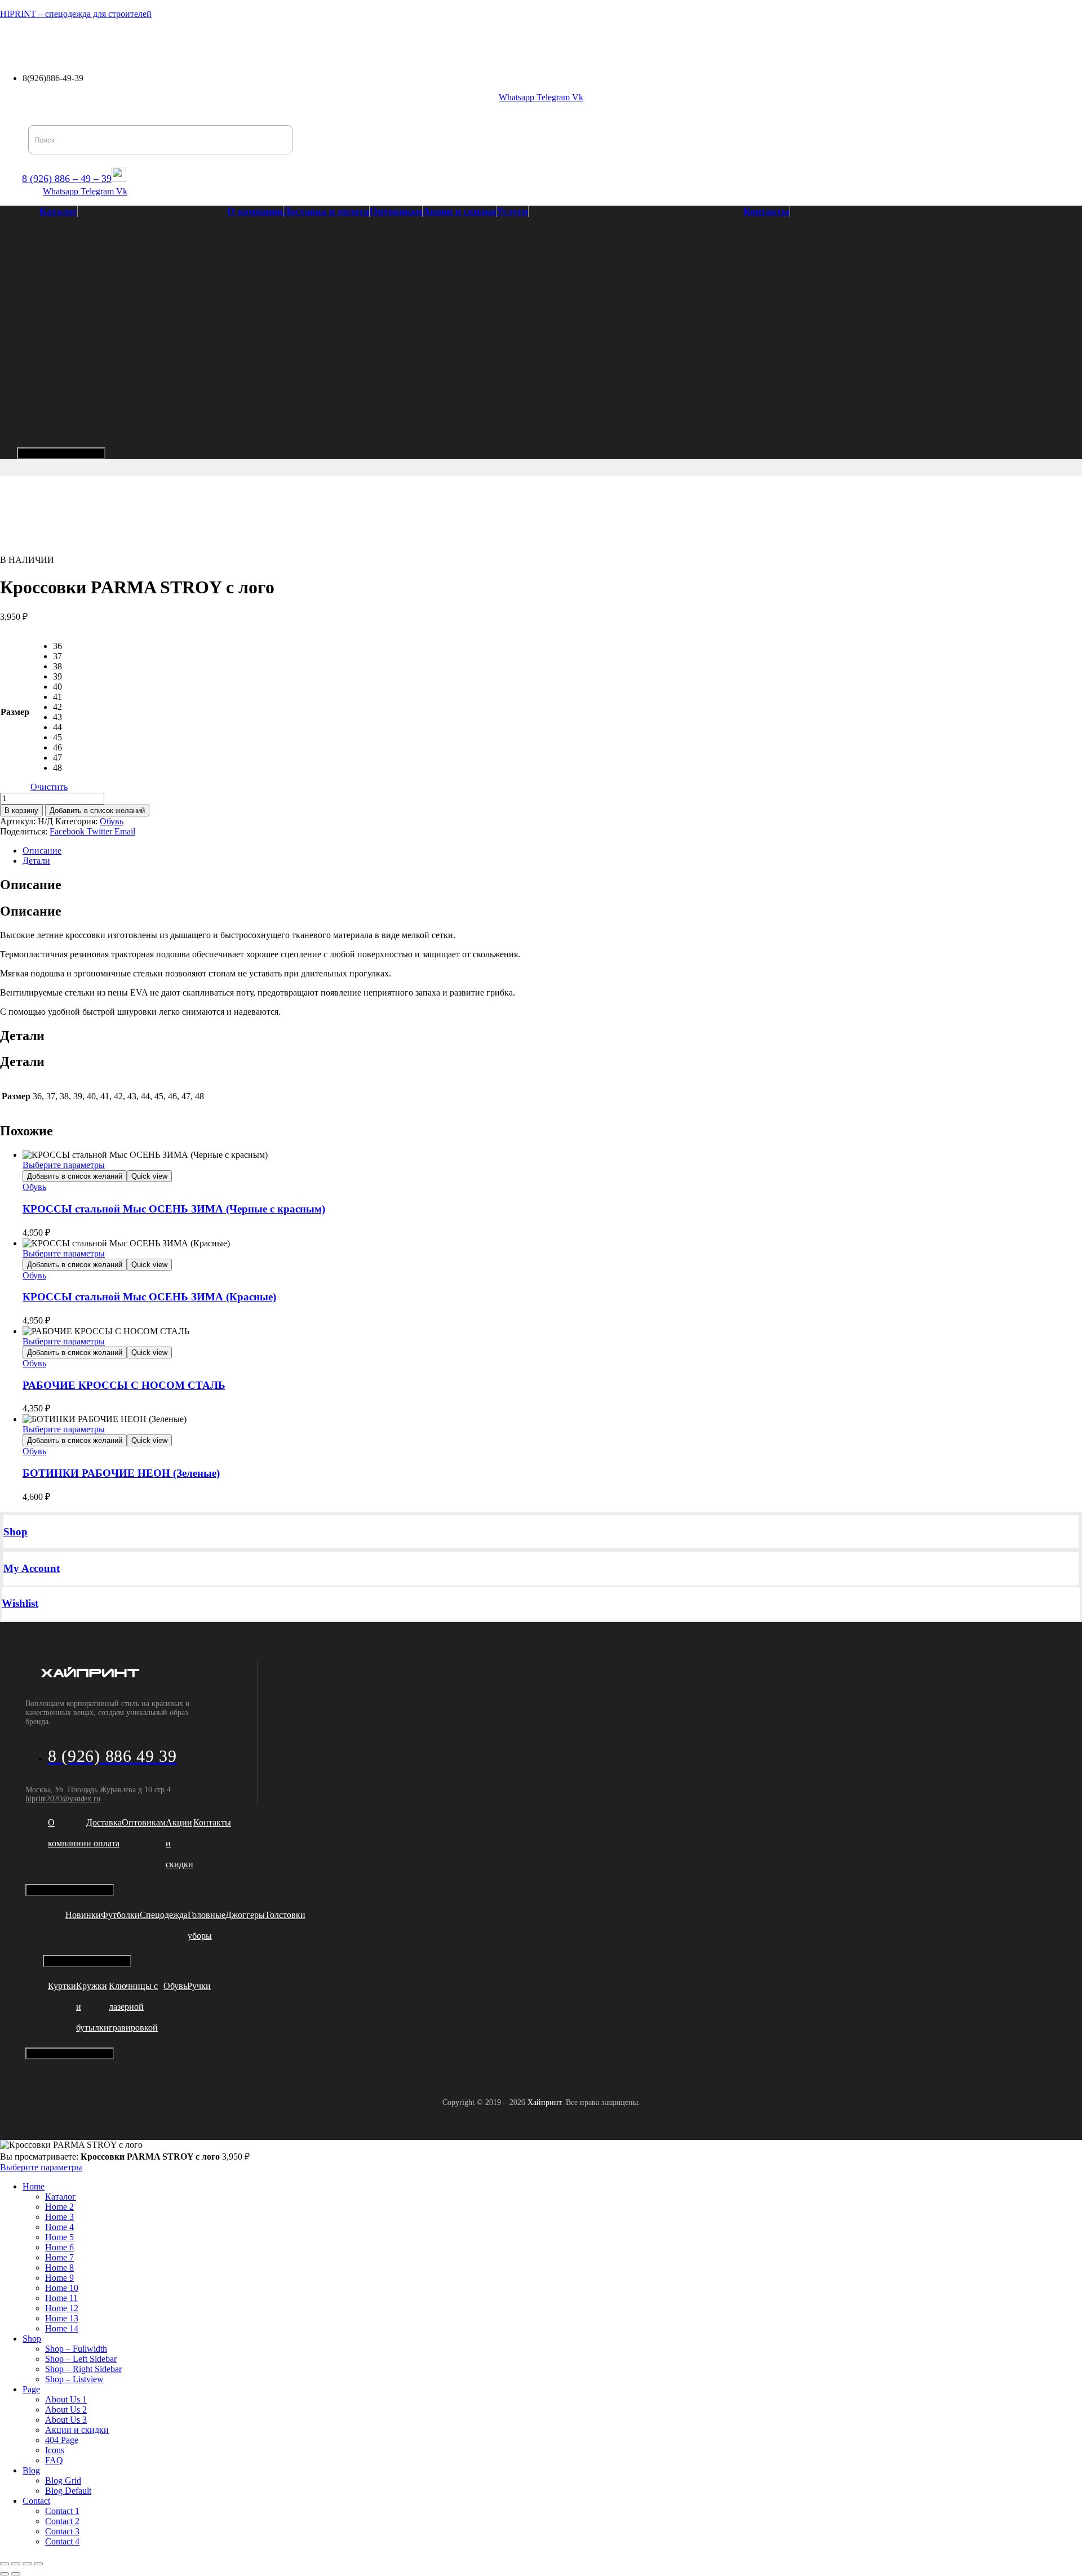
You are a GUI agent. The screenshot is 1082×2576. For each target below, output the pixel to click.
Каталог (24, 41)
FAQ (54, 2460)
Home (34, 2186)
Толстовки (285, 1915)
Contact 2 (62, 2521)
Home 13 (62, 2318)
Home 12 (62, 2308)
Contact (36, 2501)
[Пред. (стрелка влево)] (5, 2574)
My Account (32, 1568)
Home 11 (61, 2298)
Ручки (199, 1986)
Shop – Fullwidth (76, 2349)
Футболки (120, 1915)
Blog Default (68, 2491)
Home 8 (59, 2268)
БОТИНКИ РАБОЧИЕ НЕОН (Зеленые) (121, 1473)
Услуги (369, 41)
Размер (15, 712)
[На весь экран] (16, 2564)
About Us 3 (66, 2420)
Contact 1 (62, 2511)
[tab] (552, 851)
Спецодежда (164, 1915)
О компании (86, 41)
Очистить (49, 787)
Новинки (83, 1915)
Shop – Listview (74, 2379)
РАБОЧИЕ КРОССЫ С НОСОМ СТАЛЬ (124, 1385)
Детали (36, 861)
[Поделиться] (27, 2564)
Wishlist (20, 1603)
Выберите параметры (64, 1165)
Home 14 (62, 2328)
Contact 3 (62, 2531)
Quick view (149, 1176)
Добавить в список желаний (97, 810)
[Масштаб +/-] (5, 2564)
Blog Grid (63, 2480)
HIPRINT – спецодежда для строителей (76, 14)
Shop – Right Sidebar (83, 2369)
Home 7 (59, 2257)
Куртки (62, 1986)
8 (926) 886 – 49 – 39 (67, 179)
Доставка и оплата (162, 41)
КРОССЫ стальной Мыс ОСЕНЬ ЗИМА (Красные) (149, 1297)
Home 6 (59, 2247)
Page (31, 2389)
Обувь (112, 821)
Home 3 (59, 2217)
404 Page (62, 2440)
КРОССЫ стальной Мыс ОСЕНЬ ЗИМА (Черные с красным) (174, 1209)
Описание (42, 850)
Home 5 (59, 2237)
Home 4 (59, 2227)
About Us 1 (66, 2399)
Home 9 (59, 2278)
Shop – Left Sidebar (81, 2359)
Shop (15, 1532)
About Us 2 (66, 2410)
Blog (31, 2470)
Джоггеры (245, 1915)
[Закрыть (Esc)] (38, 2564)
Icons (55, 2450)
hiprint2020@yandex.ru (63, 1799)
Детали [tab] (22, 1036)
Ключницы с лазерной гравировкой (133, 2007)
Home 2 (59, 2207)
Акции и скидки (307, 41)
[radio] (60, 646)
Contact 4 (62, 2541)
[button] (27, 41)
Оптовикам (236, 41)
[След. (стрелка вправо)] (16, 2574)
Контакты (424, 41)
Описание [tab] (31, 885)
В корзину (21, 810)
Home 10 (62, 2288)
